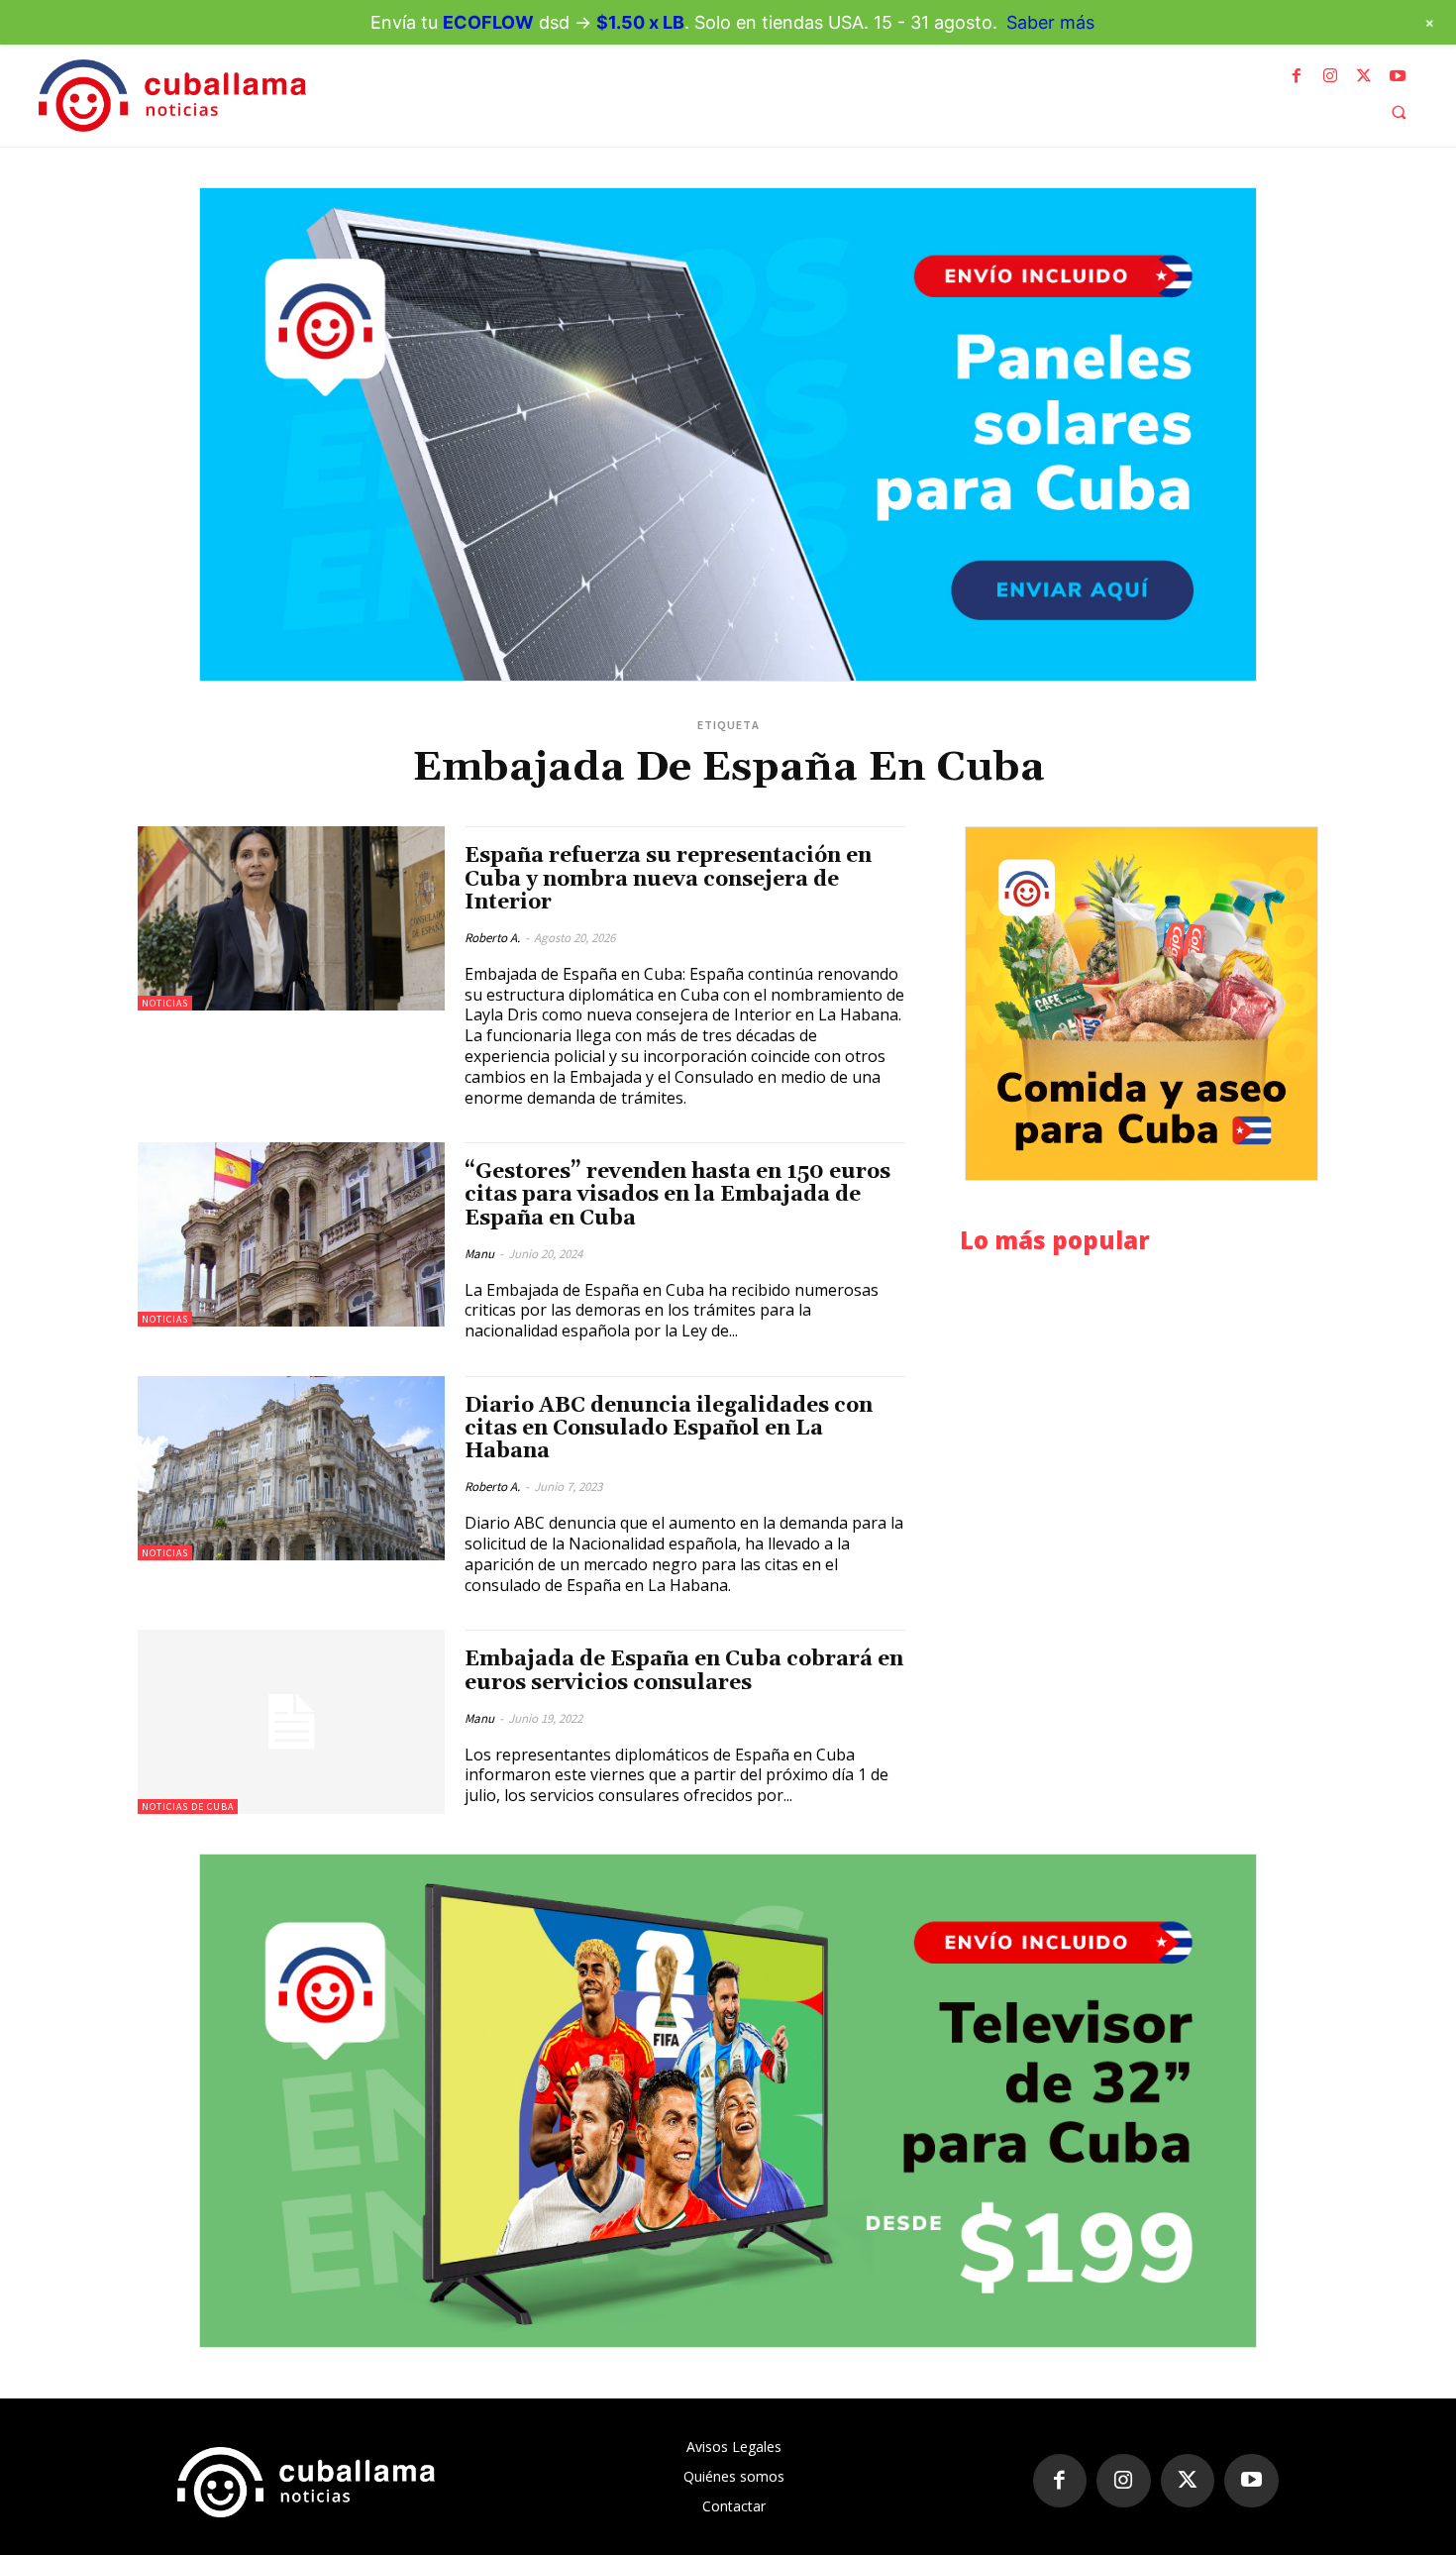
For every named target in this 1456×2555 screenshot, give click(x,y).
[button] (1399, 112)
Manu (479, 1254)
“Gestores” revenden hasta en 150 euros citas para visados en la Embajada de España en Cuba (677, 1195)
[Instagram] (1330, 76)
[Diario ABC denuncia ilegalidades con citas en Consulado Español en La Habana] (291, 1468)
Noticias (165, 1003)
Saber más (1050, 22)
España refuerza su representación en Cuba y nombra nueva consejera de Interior (668, 879)
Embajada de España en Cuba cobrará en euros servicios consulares (684, 1671)
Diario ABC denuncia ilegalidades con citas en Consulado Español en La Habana (669, 1429)
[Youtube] (1398, 76)
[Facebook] (1297, 76)
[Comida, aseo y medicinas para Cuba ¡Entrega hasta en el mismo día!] (1142, 1004)
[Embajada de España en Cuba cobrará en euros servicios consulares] (291, 1722)
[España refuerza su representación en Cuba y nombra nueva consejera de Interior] (291, 918)
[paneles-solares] (728, 434)
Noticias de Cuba (188, 1807)
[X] (1364, 76)
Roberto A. (492, 938)
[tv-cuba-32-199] (728, 2101)
